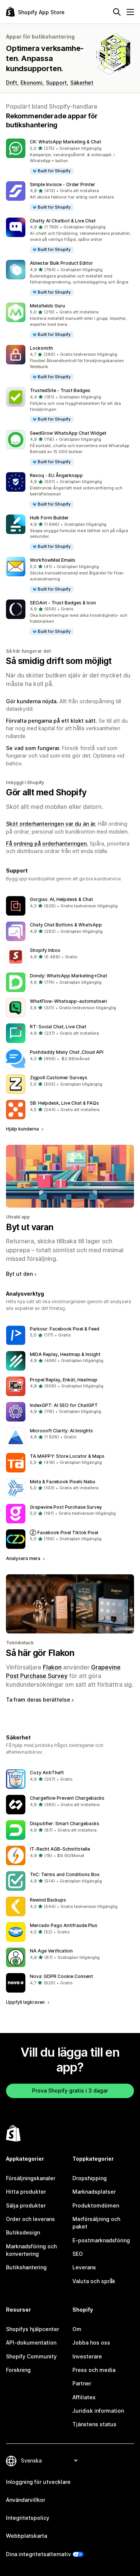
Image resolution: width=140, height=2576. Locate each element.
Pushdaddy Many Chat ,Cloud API (67, 1052)
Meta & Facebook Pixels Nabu (63, 1482)
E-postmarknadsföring (101, 2240)
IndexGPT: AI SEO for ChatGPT (64, 1405)
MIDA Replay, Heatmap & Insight (65, 1354)
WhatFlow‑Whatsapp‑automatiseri (69, 1001)
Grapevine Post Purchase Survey (66, 1507)
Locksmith (41, 348)
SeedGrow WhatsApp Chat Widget (68, 433)
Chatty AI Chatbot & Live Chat (63, 221)
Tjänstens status (94, 2424)
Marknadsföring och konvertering (31, 2250)
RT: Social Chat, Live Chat (58, 1027)
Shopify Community (31, 2356)
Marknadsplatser (94, 2192)
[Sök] (117, 12)
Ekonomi (32, 83)
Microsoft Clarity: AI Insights (61, 1431)
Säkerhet (82, 83)
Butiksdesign (23, 2232)
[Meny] (130, 12)
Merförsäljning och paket (96, 2223)
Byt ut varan (30, 1227)
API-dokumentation (31, 2343)
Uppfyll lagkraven (26, 2002)
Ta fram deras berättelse (38, 1700)
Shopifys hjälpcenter (32, 2329)
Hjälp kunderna (23, 1129)
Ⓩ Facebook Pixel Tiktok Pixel (64, 1533)
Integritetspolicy (28, 2518)
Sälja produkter (26, 2205)
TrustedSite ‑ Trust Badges (60, 390)
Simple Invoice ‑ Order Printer (63, 184)
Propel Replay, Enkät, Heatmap (64, 1380)
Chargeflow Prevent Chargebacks (67, 1798)
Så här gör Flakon (40, 1653)
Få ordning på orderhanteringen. (47, 844)
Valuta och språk (94, 2281)
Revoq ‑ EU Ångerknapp (56, 475)
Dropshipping (90, 2178)
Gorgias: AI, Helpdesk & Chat (61, 899)
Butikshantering (26, 2267)
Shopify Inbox (45, 950)
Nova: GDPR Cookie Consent (61, 1976)
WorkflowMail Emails (53, 560)
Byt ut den (19, 1274)
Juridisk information (98, 2411)
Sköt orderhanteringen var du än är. (51, 824)
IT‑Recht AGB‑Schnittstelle (60, 1849)
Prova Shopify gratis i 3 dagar (70, 2090)
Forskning (18, 2370)
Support (56, 83)
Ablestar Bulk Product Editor (61, 263)
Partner (82, 2383)
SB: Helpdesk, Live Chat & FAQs (64, 1103)
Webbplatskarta (27, 2536)
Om (77, 2329)
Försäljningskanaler (31, 2178)
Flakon (52, 1667)
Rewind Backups (48, 1900)
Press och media (94, 2370)
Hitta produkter (26, 2192)
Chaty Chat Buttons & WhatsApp (66, 925)
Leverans (84, 2267)
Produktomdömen (96, 2205)
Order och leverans (30, 2219)
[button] (70, 157)
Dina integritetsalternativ (38, 2554)
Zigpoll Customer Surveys (59, 1078)
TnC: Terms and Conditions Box (65, 1874)
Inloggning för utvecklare (38, 2482)
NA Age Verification (51, 1951)
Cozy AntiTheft (47, 1773)
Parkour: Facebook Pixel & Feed (65, 1329)
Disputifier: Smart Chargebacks (65, 1823)
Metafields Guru (47, 306)
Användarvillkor (26, 2500)
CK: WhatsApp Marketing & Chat (66, 142)
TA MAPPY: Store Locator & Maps (67, 1456)
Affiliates (84, 2397)
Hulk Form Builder (49, 518)
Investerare (87, 2356)
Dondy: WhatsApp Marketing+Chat (69, 976)
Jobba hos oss (91, 2343)
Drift (12, 83)
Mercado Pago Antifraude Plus (64, 1925)
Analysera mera (24, 1558)
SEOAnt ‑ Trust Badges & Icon (63, 603)
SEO (78, 2254)
